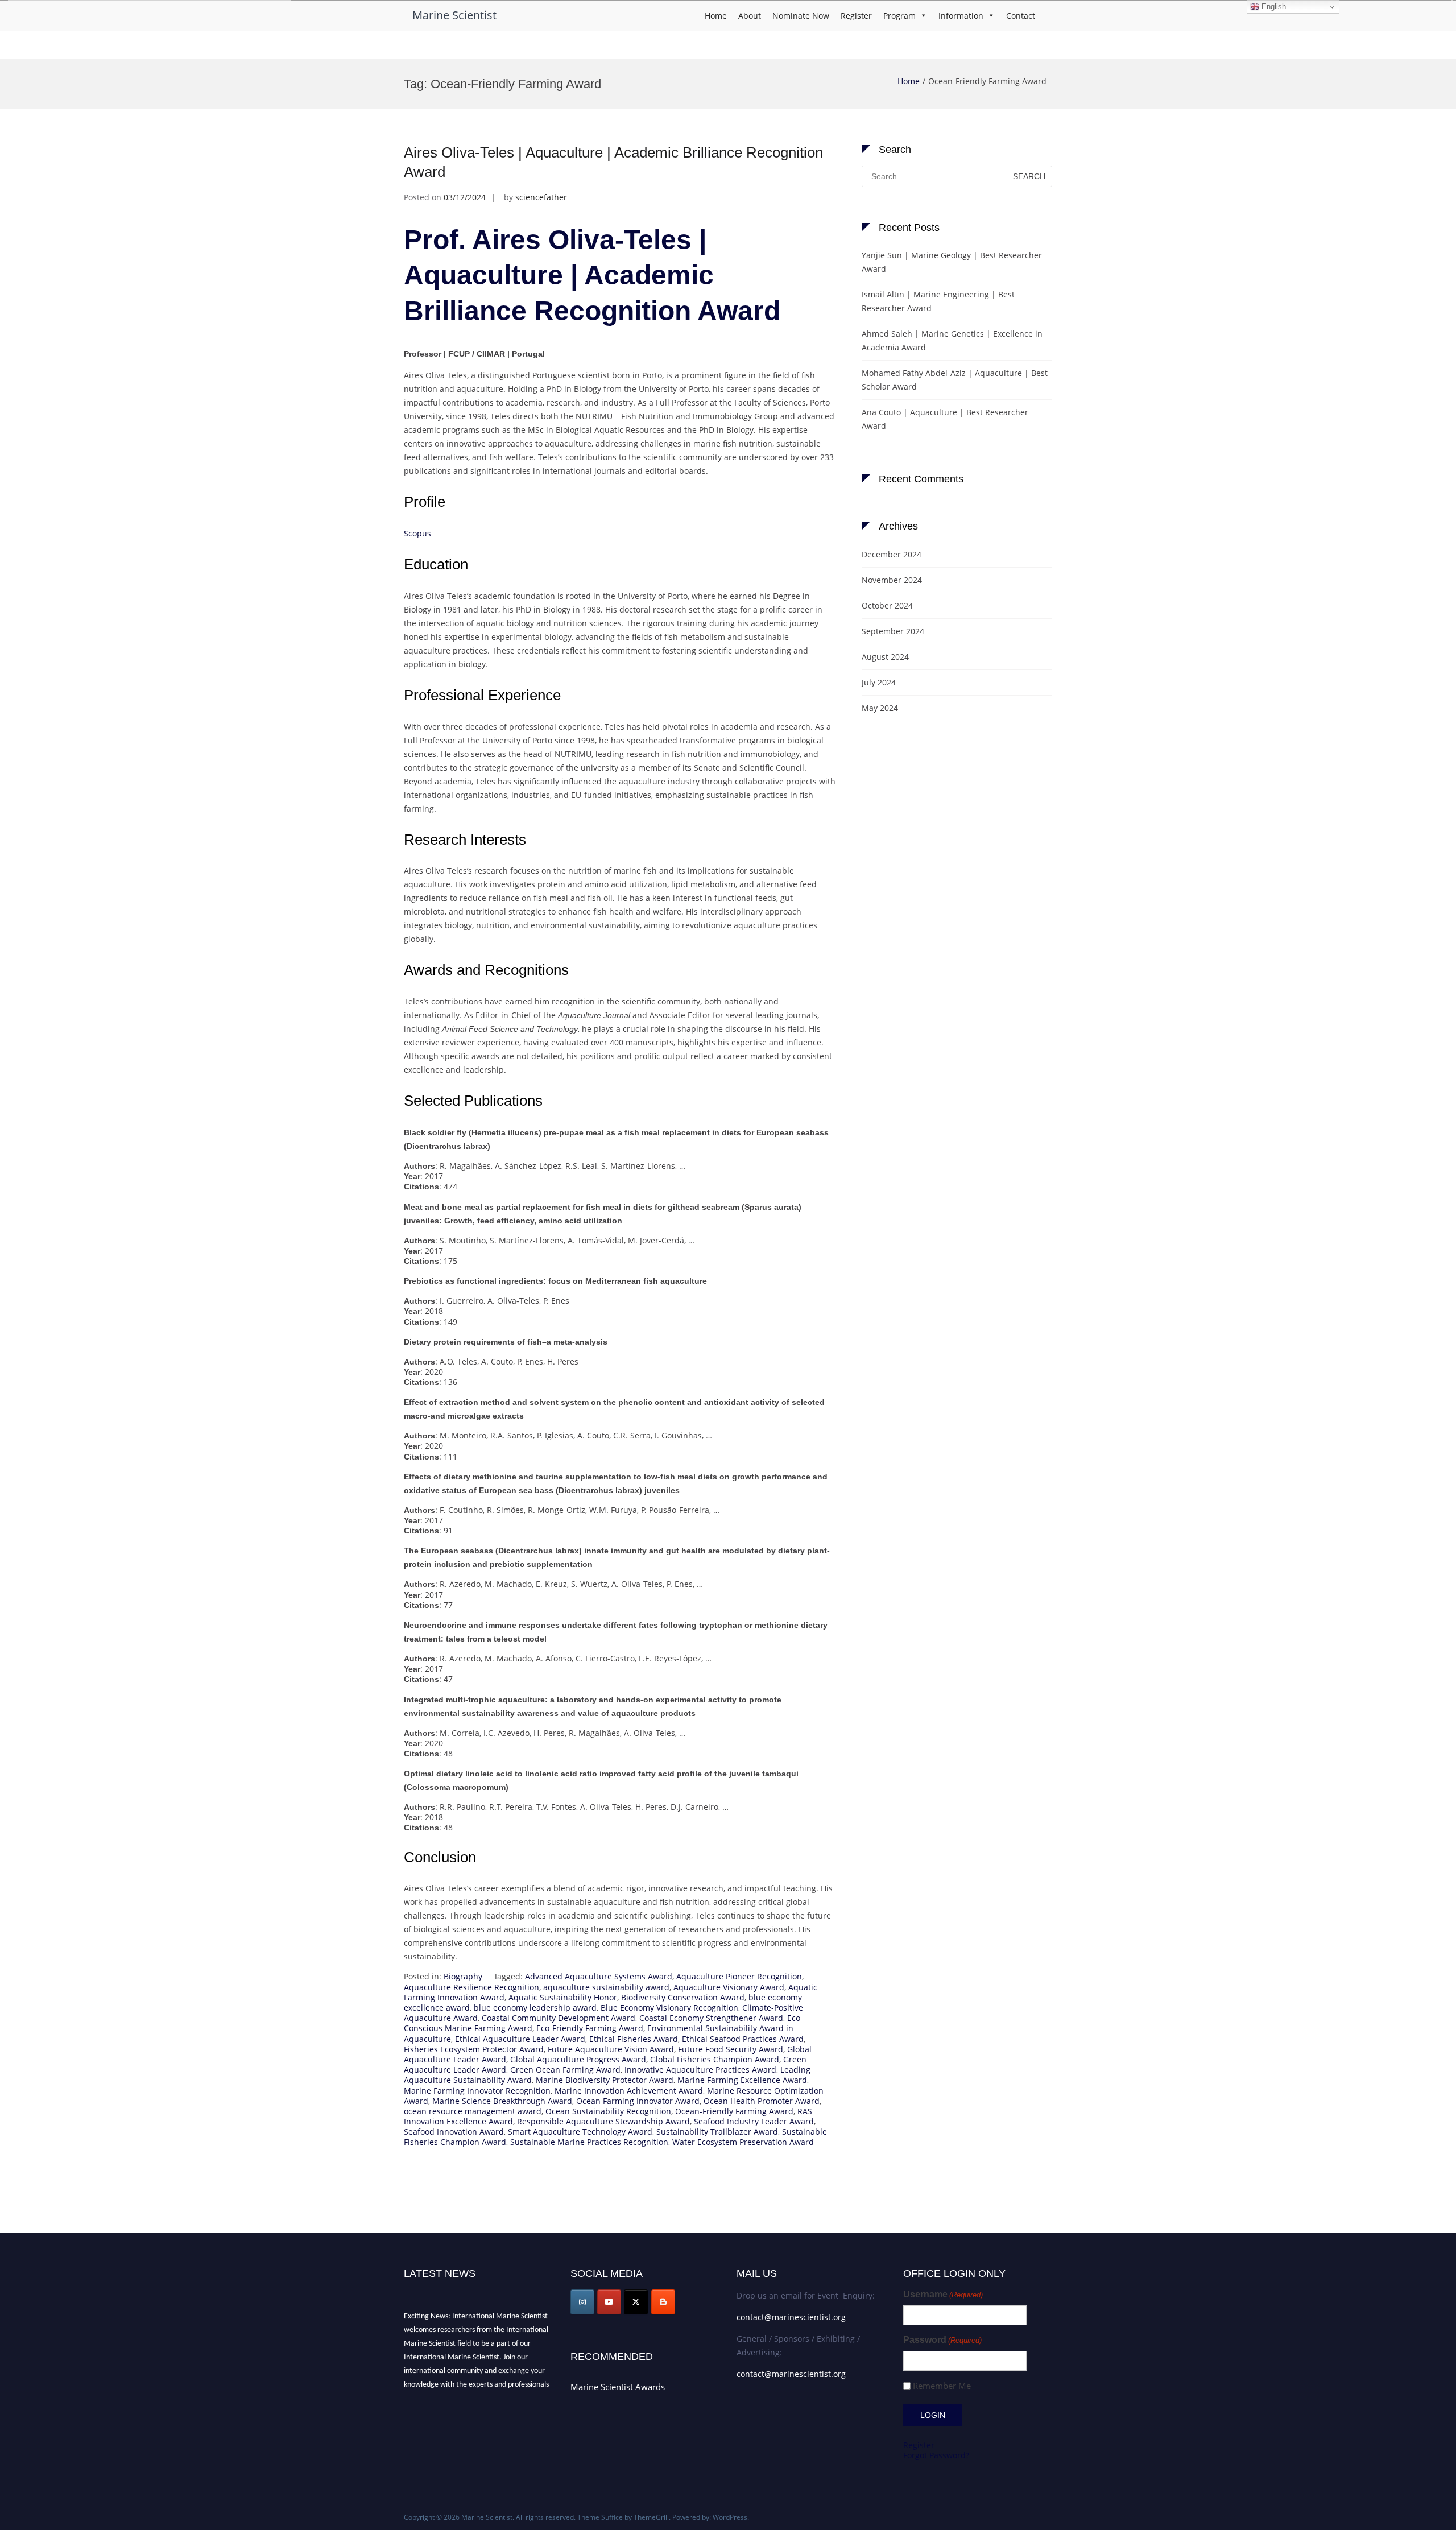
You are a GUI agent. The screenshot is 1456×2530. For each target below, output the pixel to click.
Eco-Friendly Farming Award (590, 2028)
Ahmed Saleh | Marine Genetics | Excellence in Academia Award (952, 340)
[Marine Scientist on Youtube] (609, 2302)
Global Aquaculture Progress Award (578, 2059)
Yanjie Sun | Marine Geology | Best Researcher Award (952, 262)
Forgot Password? (936, 2455)
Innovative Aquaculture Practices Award (700, 2070)
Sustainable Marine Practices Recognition (589, 2142)
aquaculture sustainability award (606, 1987)
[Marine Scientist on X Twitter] (636, 2302)
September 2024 (893, 631)
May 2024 (880, 708)
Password (942, 2340)
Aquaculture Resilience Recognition (471, 1987)
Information (961, 16)
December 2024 (892, 554)
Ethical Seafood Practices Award (743, 2039)
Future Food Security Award (731, 2049)
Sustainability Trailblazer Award (717, 2132)
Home (716, 16)
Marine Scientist (454, 15)
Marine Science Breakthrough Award (502, 2101)
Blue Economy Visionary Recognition (669, 2008)
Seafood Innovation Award (454, 2132)
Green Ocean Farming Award (565, 2070)
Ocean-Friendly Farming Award (734, 2111)
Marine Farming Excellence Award (742, 2080)
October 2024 (887, 605)
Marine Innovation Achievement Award (629, 2091)
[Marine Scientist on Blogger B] (663, 2302)
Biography (463, 1976)
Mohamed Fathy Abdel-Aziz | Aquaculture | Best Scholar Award (955, 380)
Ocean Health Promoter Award (762, 2101)
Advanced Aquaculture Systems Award (599, 1976)
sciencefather (541, 197)
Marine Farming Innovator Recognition (477, 2091)
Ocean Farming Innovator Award (638, 2101)
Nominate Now (801, 16)
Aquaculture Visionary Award (729, 1987)
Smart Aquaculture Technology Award (580, 2132)
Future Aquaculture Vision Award (611, 2049)
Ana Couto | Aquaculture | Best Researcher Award (945, 419)
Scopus (417, 533)
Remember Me (942, 2386)
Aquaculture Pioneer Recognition (739, 1976)
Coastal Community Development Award (559, 2018)
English (1273, 7)
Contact (1021, 16)
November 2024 (892, 580)
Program (899, 16)
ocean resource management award (473, 2111)
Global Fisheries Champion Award (715, 2059)
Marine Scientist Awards (618, 2387)
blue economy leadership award (535, 2008)
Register (856, 16)
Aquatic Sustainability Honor (563, 1997)
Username (943, 2294)
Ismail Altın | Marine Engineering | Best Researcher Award (938, 301)
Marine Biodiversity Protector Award (605, 2080)
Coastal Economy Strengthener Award (711, 2018)
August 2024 (885, 657)
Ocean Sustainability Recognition (608, 2111)
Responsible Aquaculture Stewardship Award (603, 2121)
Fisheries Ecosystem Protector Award (474, 2049)
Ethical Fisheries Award (634, 2039)
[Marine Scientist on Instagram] (582, 2302)
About (750, 16)
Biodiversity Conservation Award (683, 1997)
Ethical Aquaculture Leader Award (520, 2039)
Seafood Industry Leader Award (754, 2121)
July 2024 (879, 682)
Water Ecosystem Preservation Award (743, 2142)
